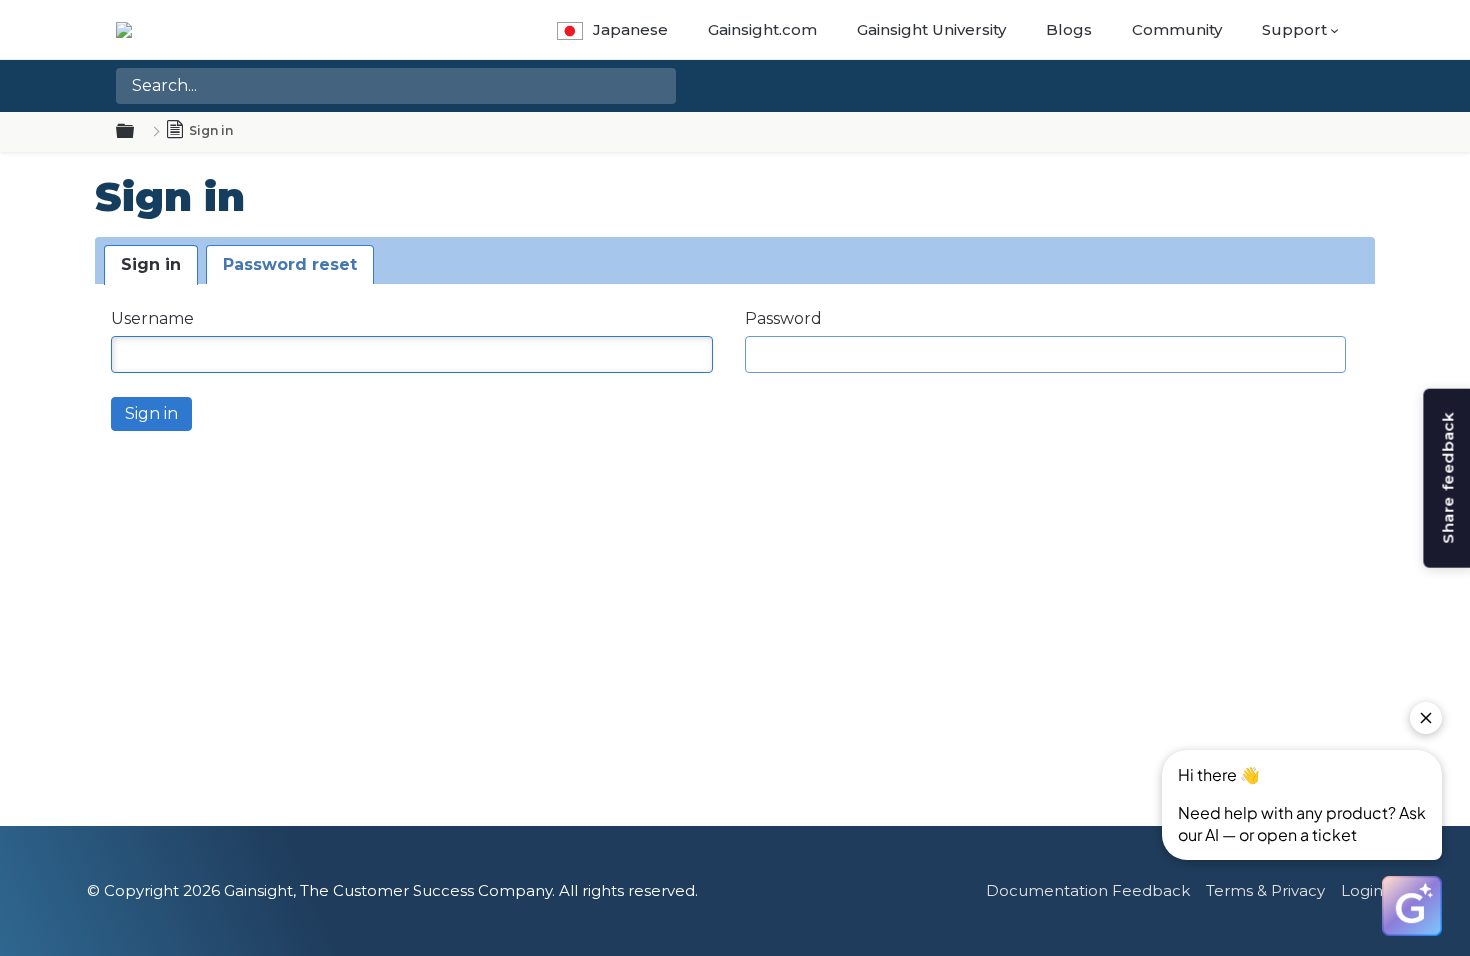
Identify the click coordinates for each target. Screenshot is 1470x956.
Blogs (1069, 29)
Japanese (630, 29)
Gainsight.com (762, 29)
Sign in (151, 264)
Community (1177, 29)
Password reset (290, 264)
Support (1294, 29)
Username (152, 318)
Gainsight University (931, 29)
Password (783, 318)
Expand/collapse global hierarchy (137, 132)
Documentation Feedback (1088, 890)
